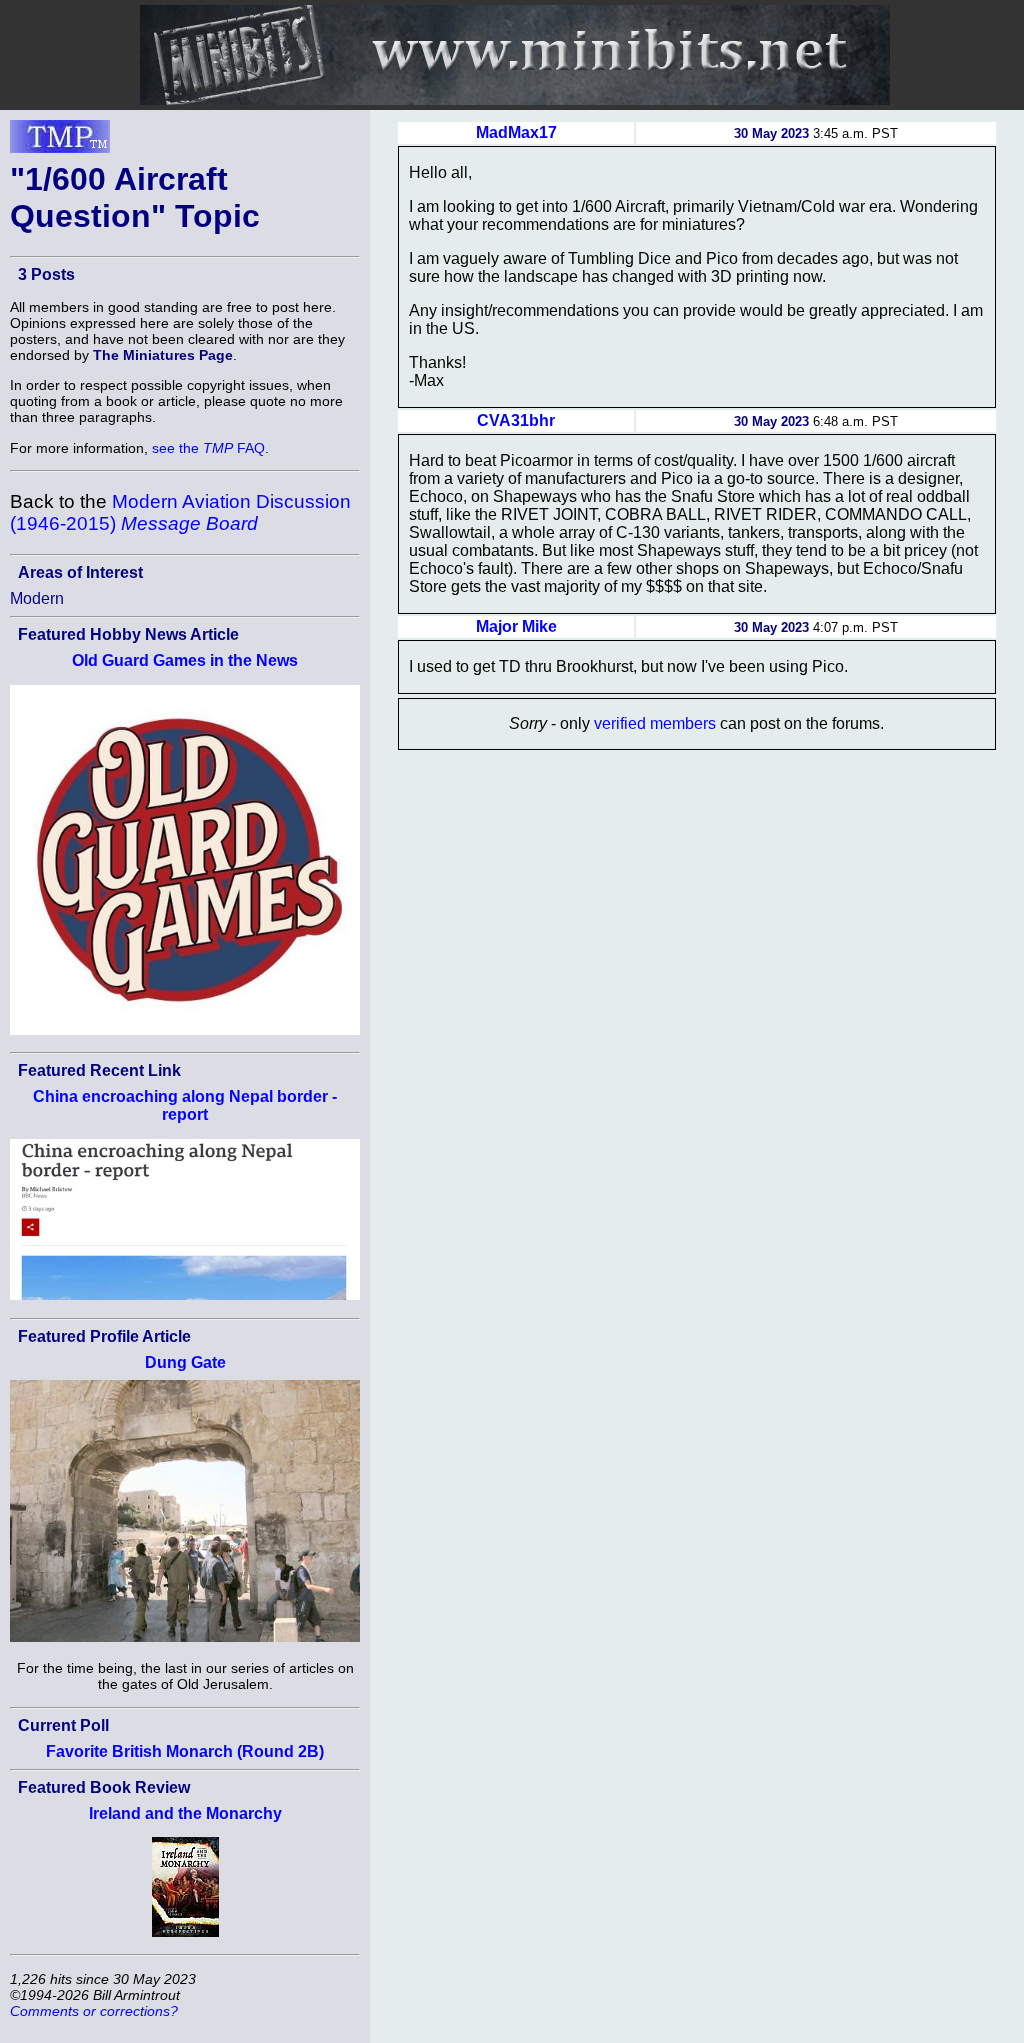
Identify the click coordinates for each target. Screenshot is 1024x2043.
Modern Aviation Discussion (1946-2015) (180, 512)
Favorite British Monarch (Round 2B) (185, 1751)
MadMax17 (516, 132)
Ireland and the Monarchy (185, 1813)
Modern (37, 598)
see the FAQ (208, 448)
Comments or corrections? (94, 2011)
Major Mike (516, 626)
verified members (655, 723)
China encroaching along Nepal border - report (185, 1105)
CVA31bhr (516, 420)
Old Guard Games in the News (185, 660)
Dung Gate (185, 1362)
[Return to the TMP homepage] (60, 142)
